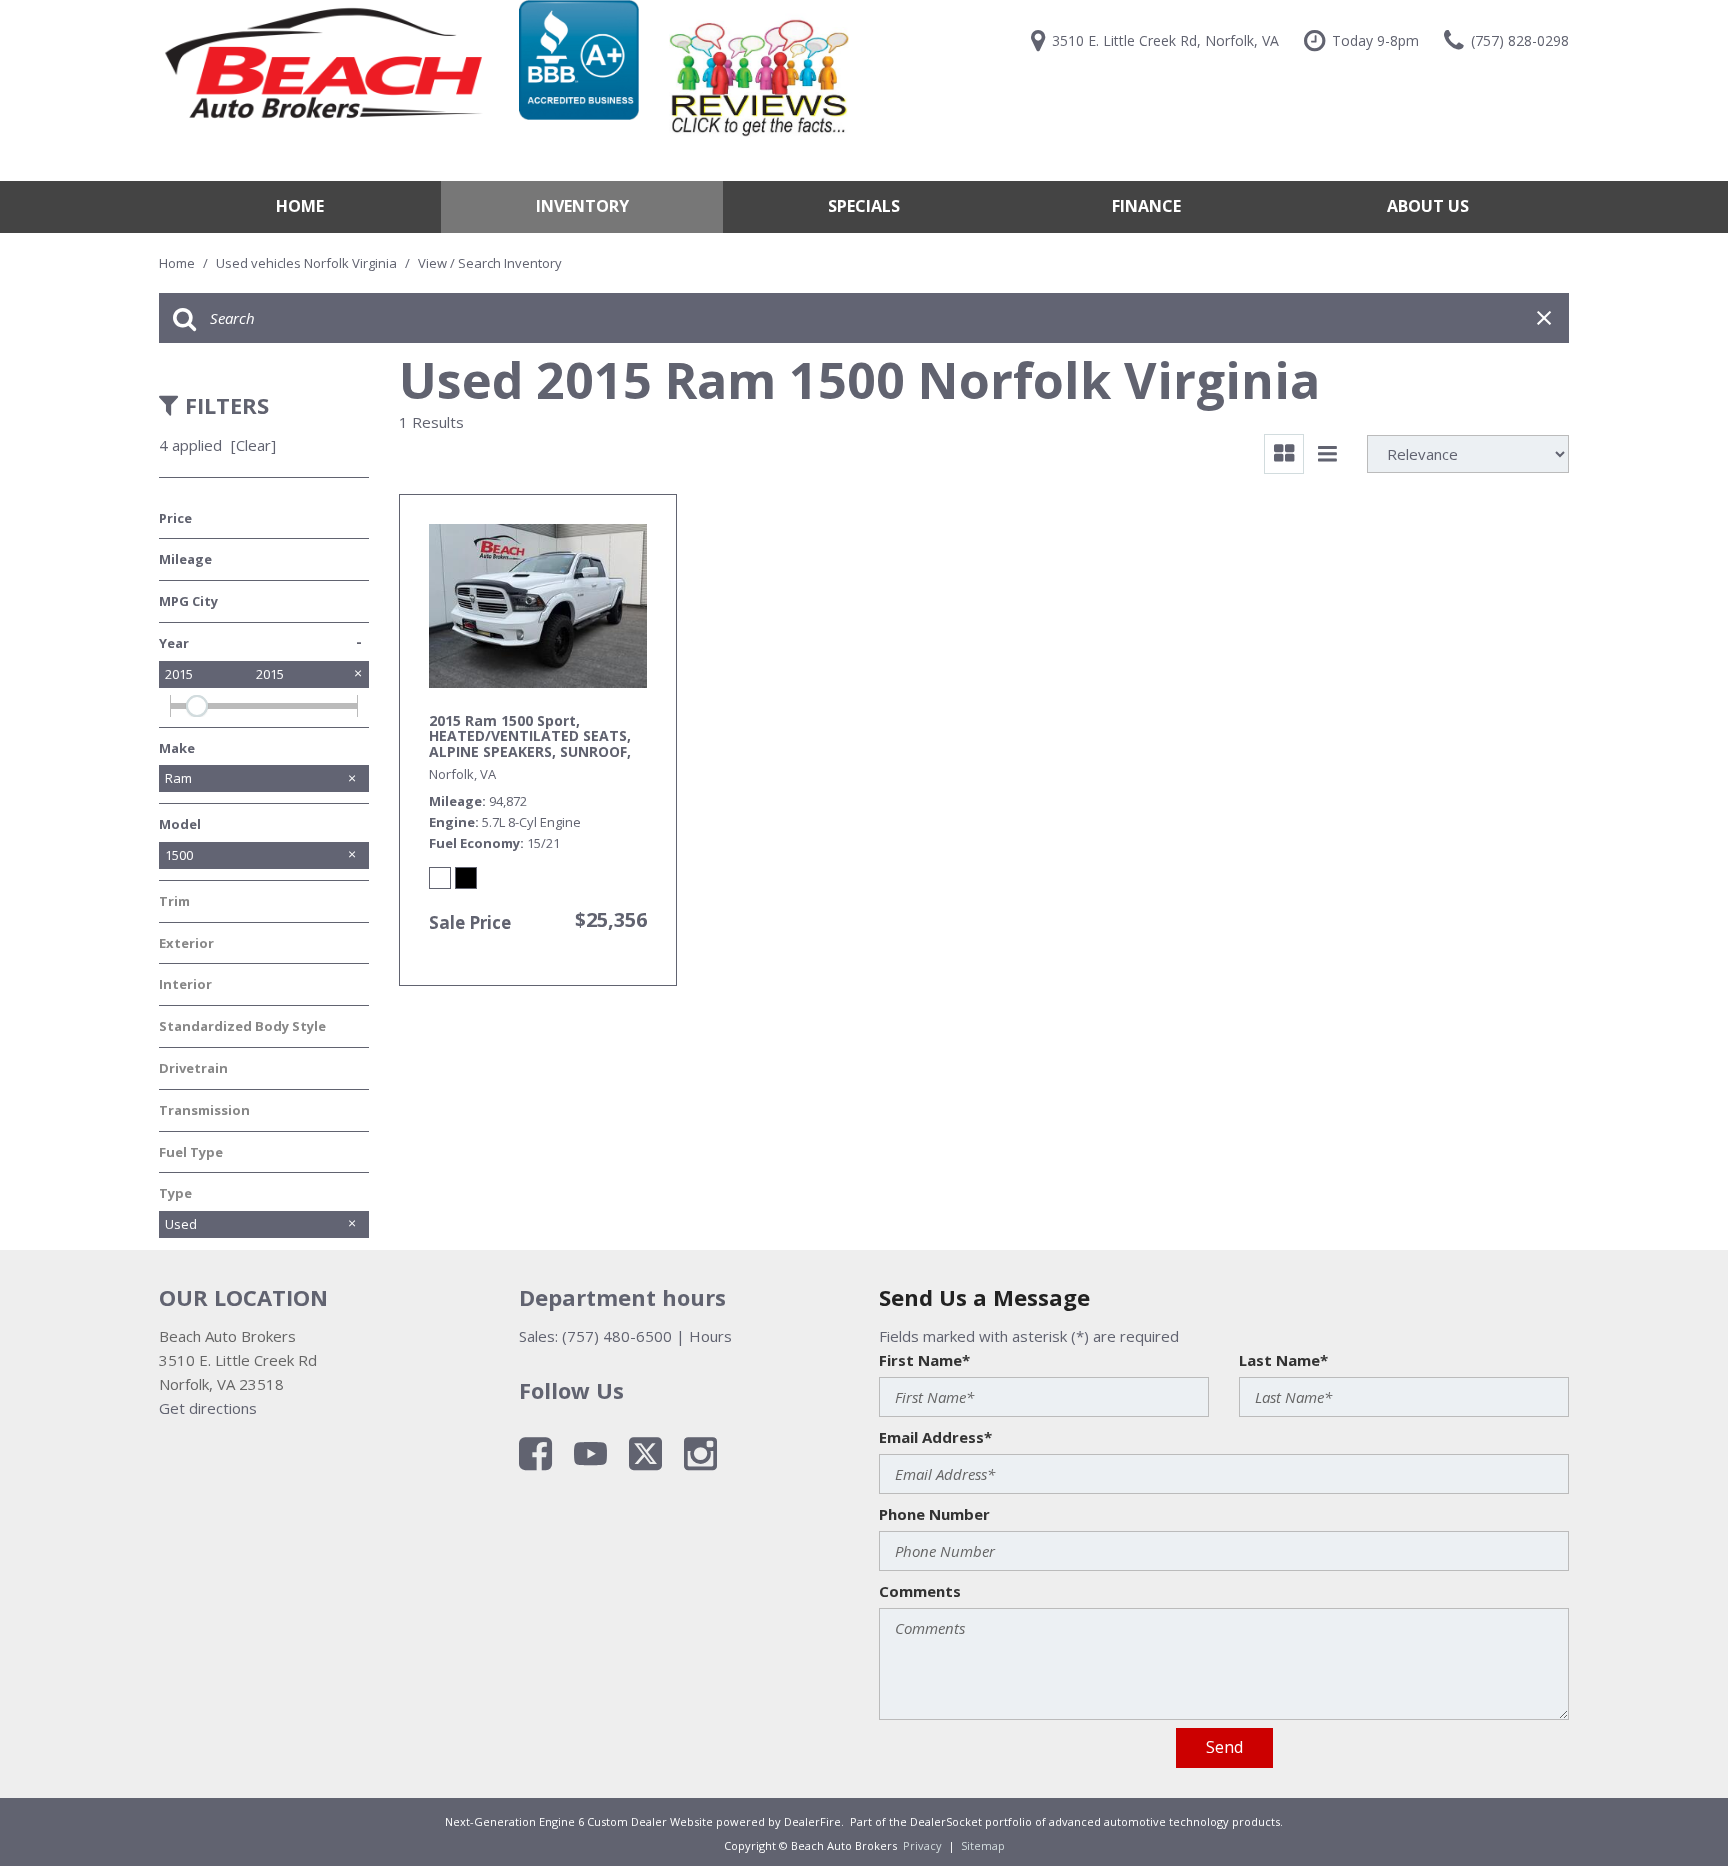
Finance (1146, 206)
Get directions (208, 1408)
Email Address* (935, 1437)
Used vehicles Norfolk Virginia (308, 263)
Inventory (582, 206)
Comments (920, 1591)
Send (1224, 1747)
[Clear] (253, 445)
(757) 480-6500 (617, 1336)
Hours (710, 1336)
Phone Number (934, 1514)
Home (300, 206)
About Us (1428, 206)
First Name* (924, 1360)
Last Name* (1283, 1360)
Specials (864, 206)
